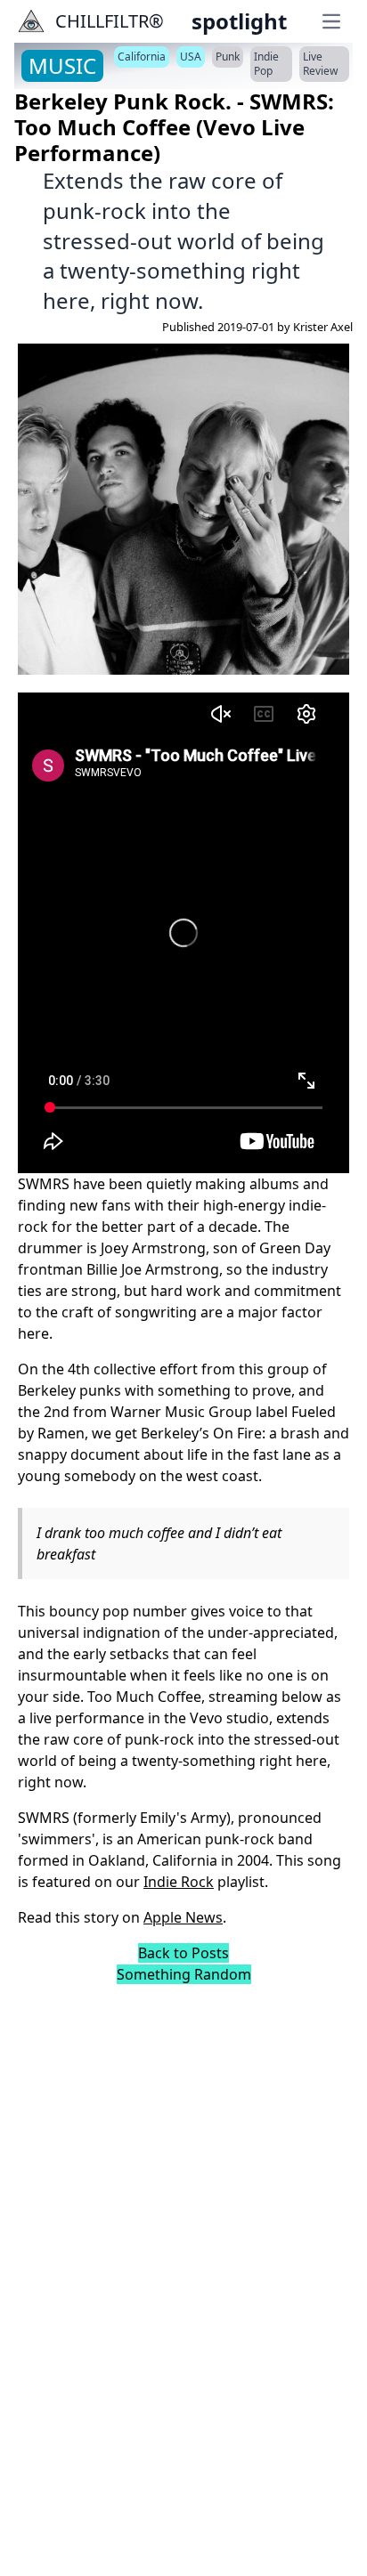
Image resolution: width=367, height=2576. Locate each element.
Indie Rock (179, 1882)
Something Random (184, 1974)
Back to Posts (183, 1953)
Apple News (183, 1917)
